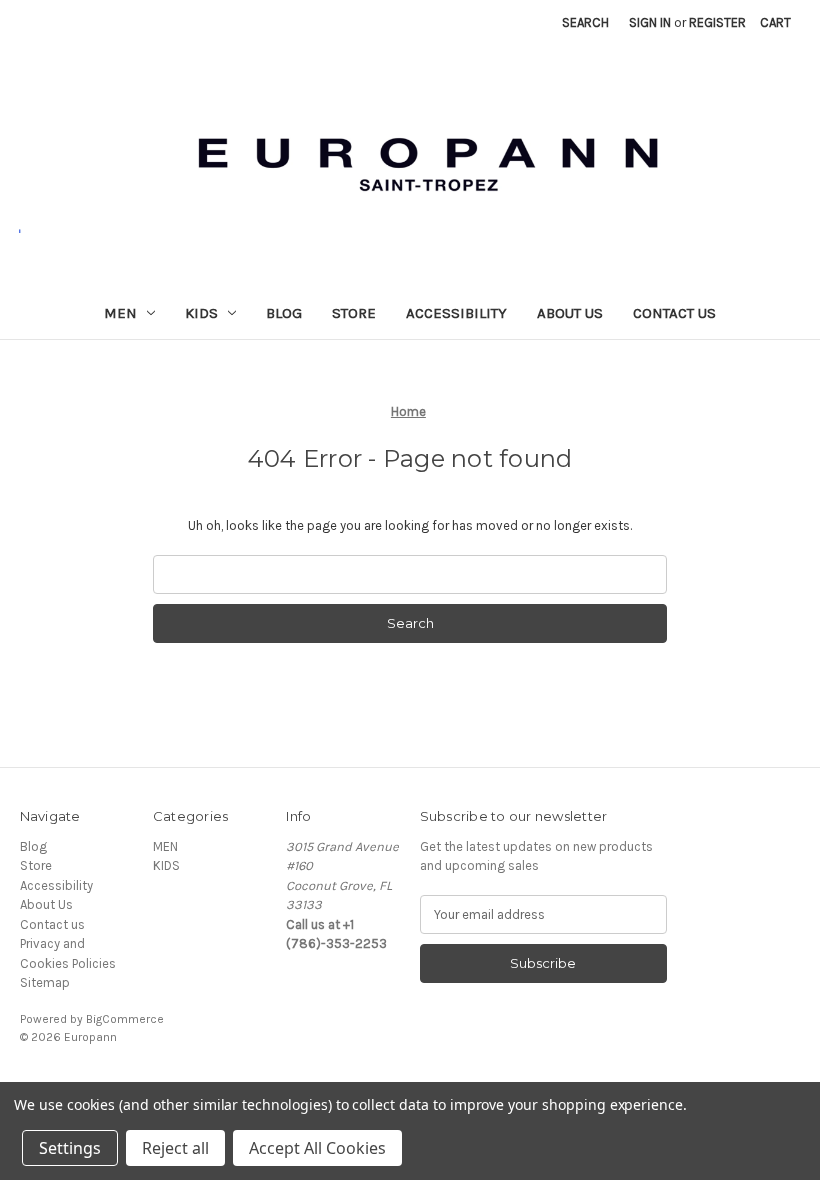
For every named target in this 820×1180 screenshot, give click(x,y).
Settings (70, 1148)
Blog (284, 313)
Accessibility (456, 313)
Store (354, 313)
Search (585, 22)
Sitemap (45, 982)
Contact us (674, 313)
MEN (120, 313)
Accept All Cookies (317, 1148)
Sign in (650, 22)
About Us (570, 313)
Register (717, 22)
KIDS (201, 313)
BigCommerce (125, 1019)
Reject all (175, 1148)
